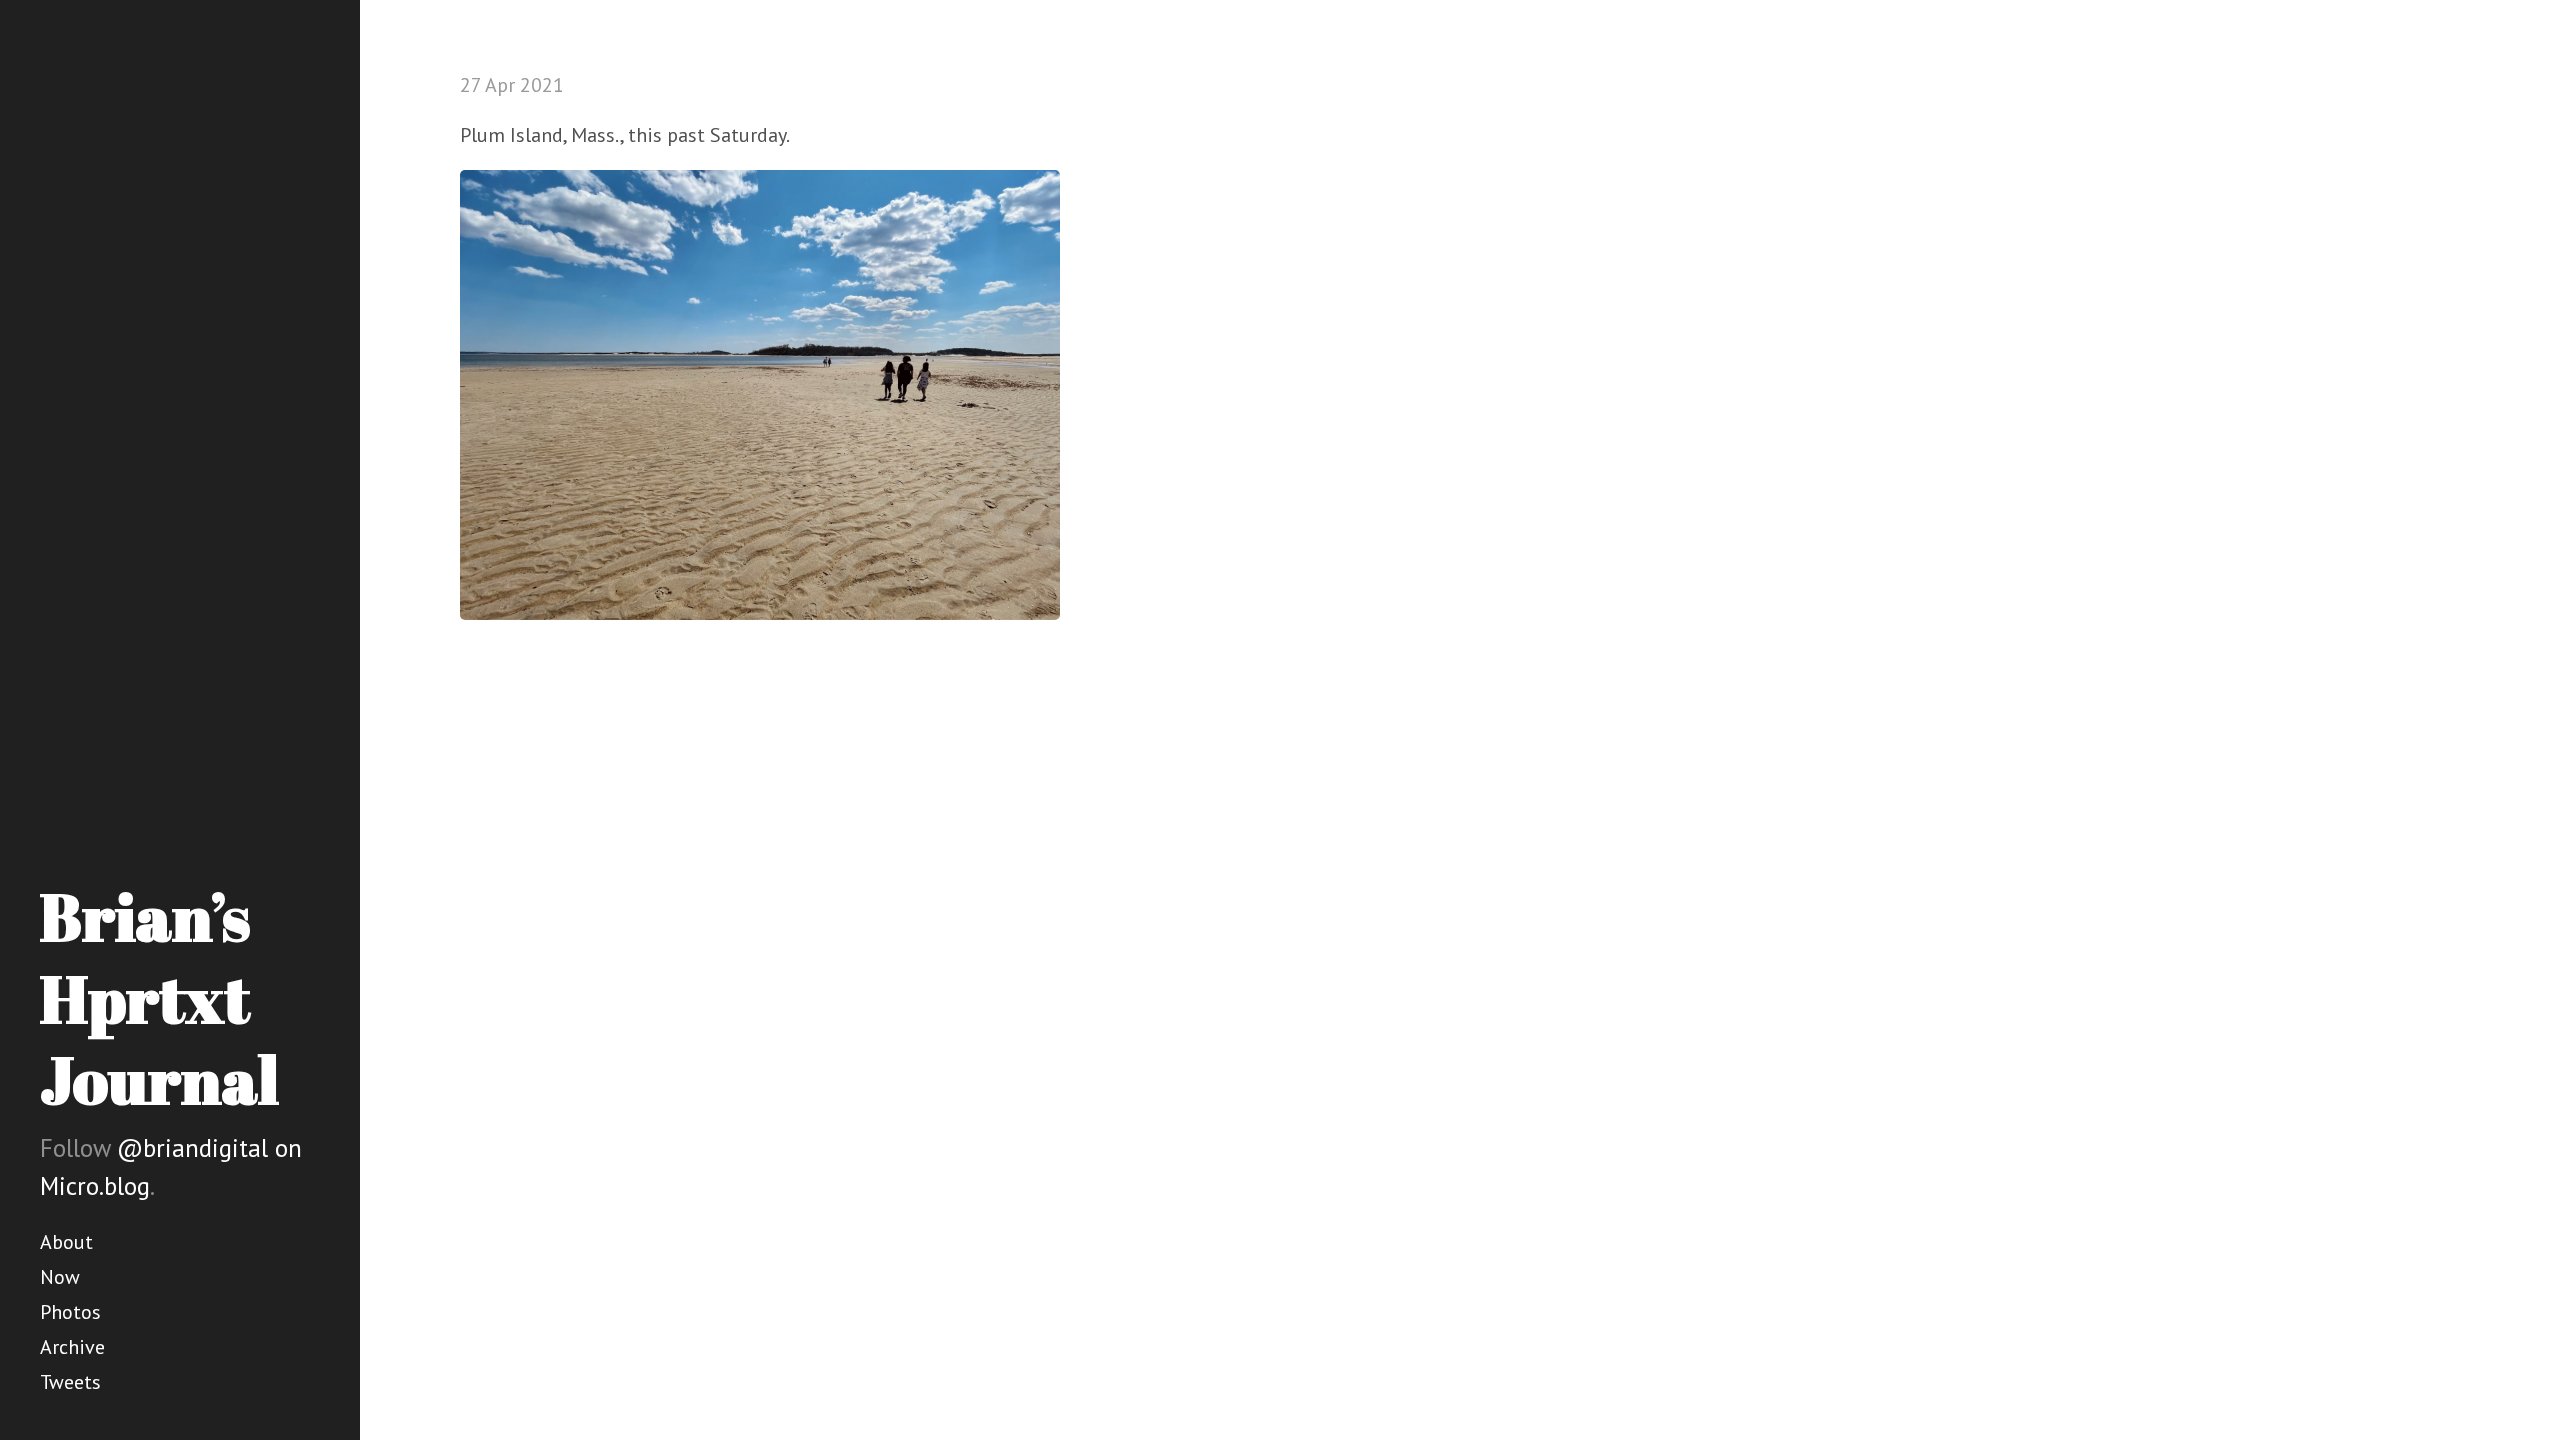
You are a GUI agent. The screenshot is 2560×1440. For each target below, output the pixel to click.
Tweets (70, 1382)
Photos (70, 1312)
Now (60, 1277)
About (66, 1242)
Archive (72, 1347)
